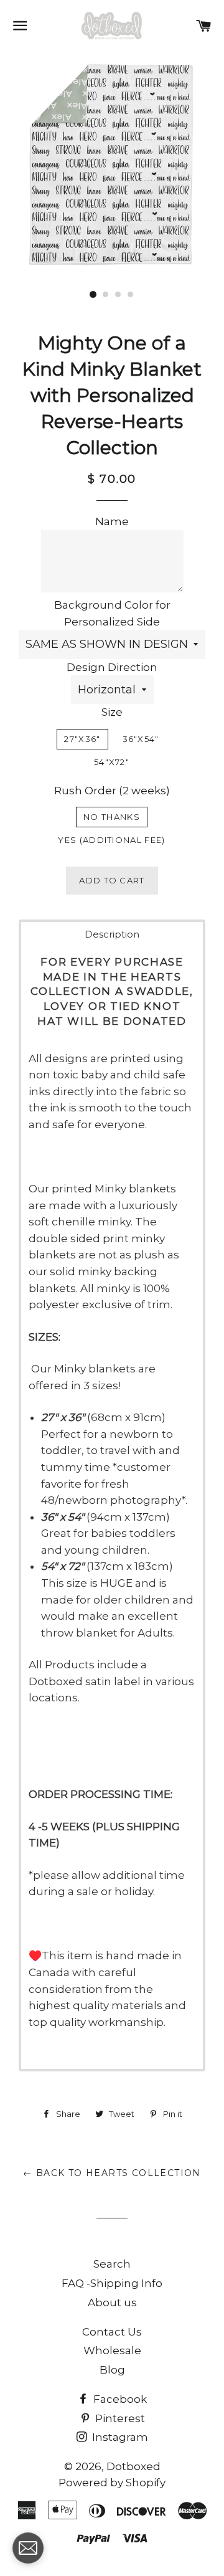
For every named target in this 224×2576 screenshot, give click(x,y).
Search (112, 2264)
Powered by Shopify (112, 2483)
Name (112, 521)
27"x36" (82, 739)
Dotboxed (133, 2466)
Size (112, 712)
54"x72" (112, 762)
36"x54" (141, 739)
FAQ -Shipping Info (112, 2283)
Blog (112, 2370)
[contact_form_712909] (28, 2548)
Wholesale (112, 2350)
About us (112, 2303)
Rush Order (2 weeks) (112, 791)
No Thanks (112, 817)
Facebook (119, 2399)
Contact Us (112, 2332)
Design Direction (112, 667)
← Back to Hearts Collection (112, 2173)
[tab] (112, 934)
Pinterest (119, 2418)
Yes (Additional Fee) (111, 840)
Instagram (119, 2437)
